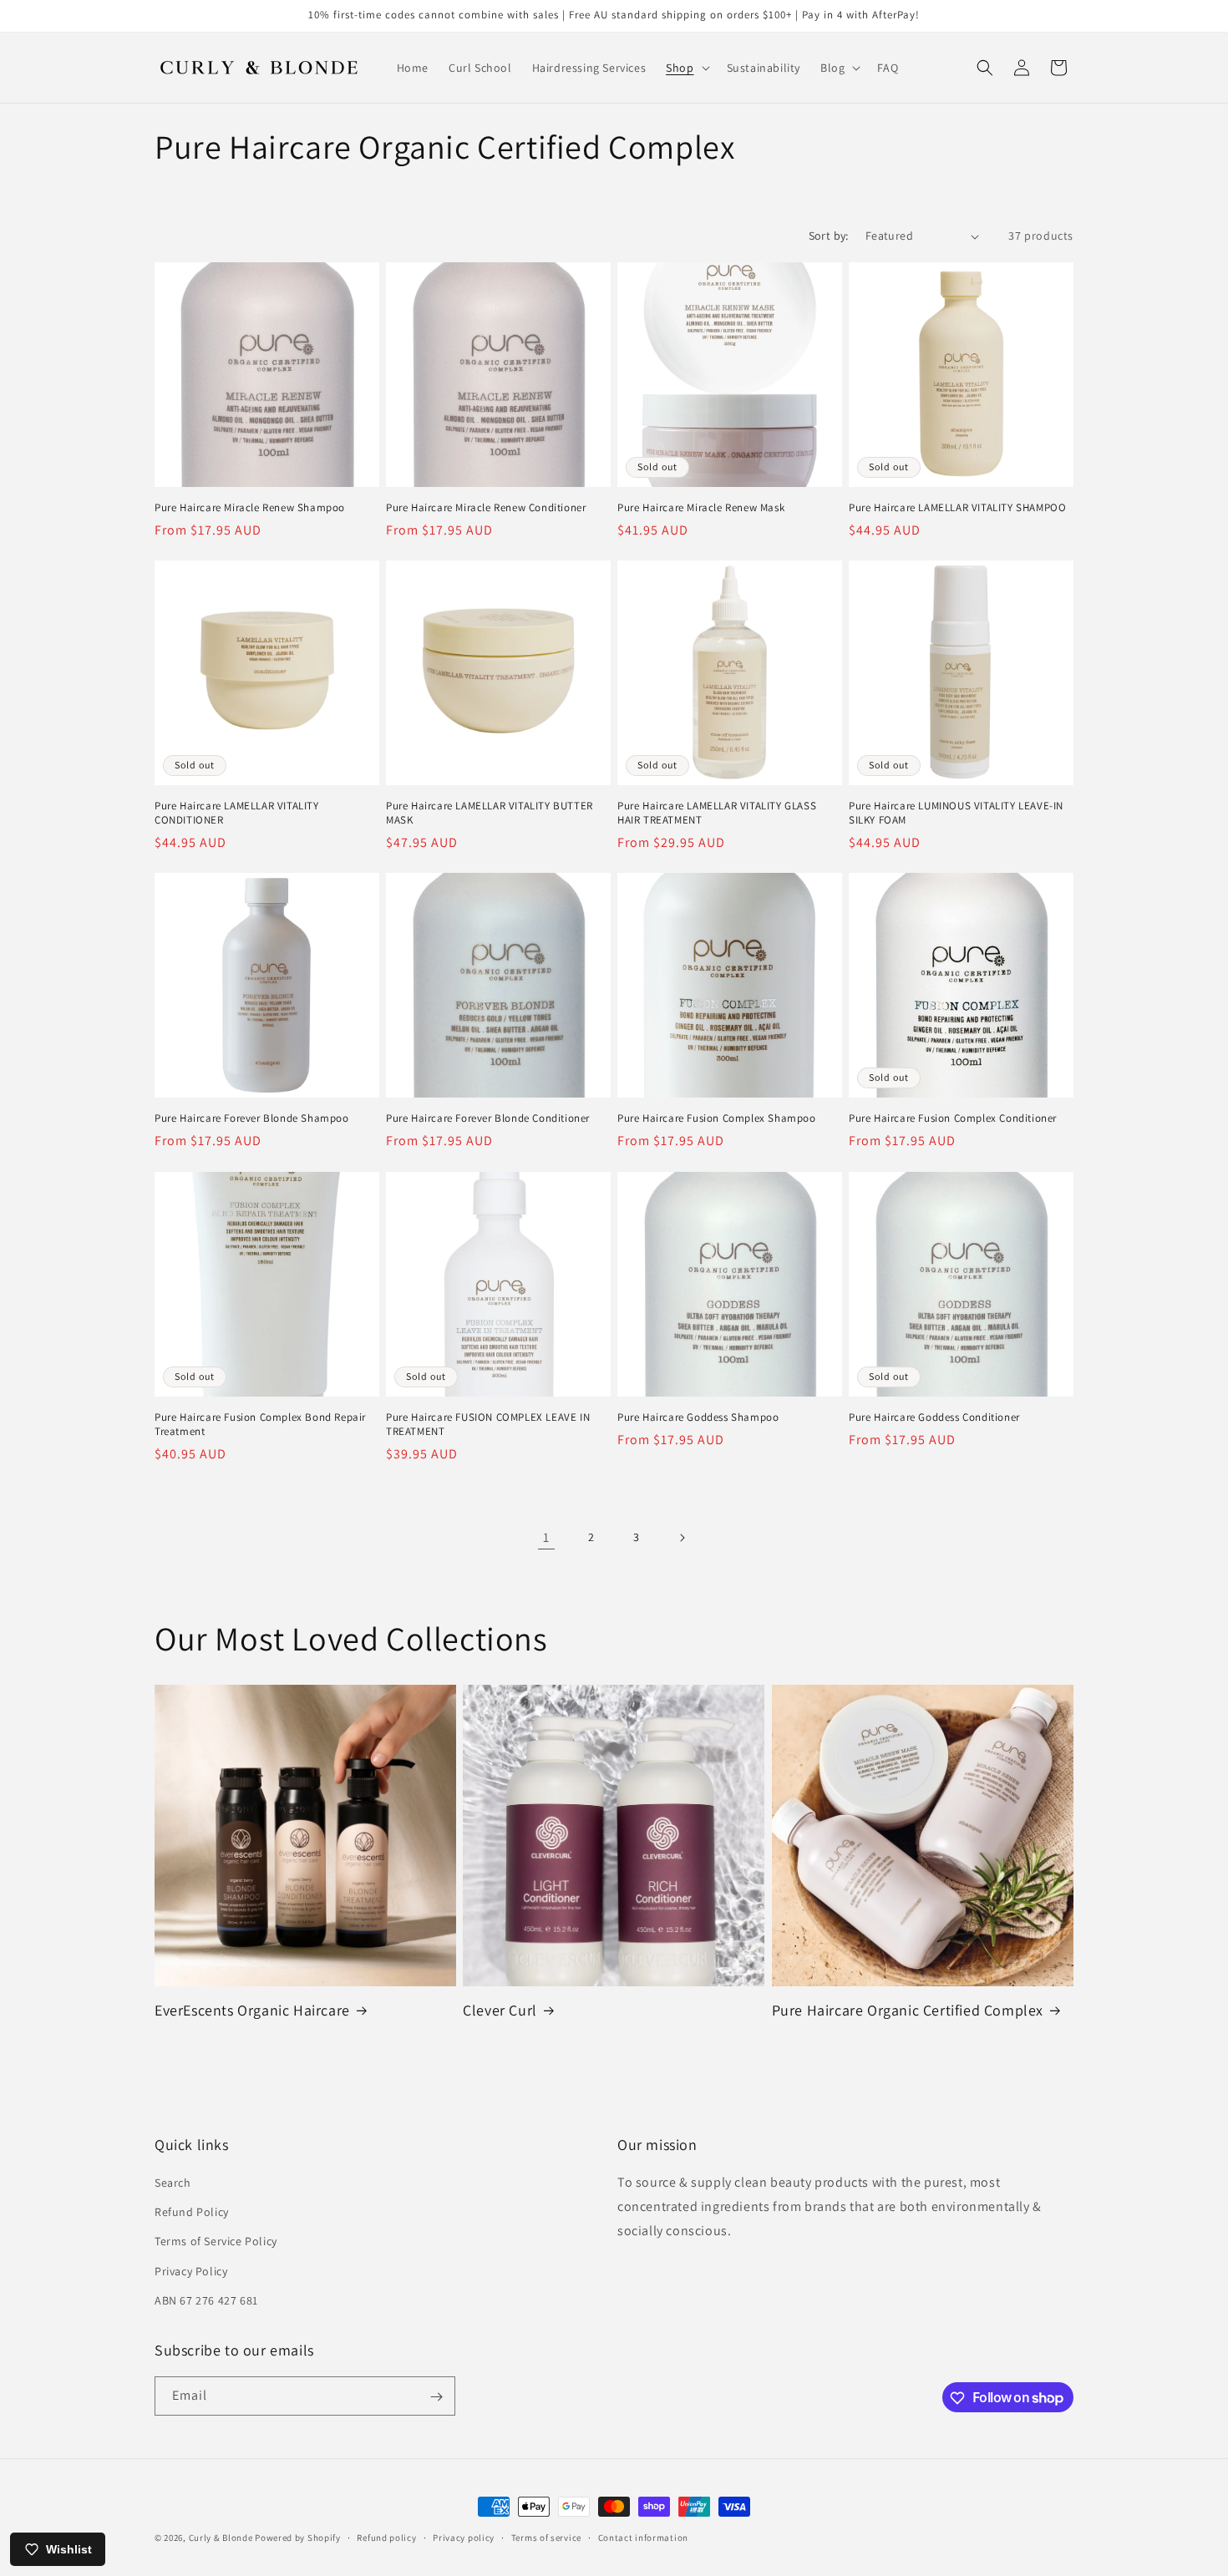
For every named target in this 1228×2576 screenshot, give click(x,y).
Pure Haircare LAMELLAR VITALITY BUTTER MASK (490, 813)
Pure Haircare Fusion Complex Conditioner (953, 1118)
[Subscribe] (436, 2397)
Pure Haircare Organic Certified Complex (908, 2010)
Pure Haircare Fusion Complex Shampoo (717, 1118)
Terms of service (546, 2537)
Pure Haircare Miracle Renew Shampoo (250, 508)
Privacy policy (464, 2537)
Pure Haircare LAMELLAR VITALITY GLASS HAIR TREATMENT (717, 813)
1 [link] (546, 1537)
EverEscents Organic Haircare (252, 2010)
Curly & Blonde (221, 2538)
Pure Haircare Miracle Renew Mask (701, 508)
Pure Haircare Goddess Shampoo (698, 1417)
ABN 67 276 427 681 (206, 2300)
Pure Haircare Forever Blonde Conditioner (488, 1118)
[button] (686, 68)
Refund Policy (192, 2212)
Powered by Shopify (298, 2538)
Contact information (643, 2537)
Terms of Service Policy (216, 2242)
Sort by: (829, 236)
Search (173, 2183)
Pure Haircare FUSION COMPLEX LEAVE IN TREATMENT (488, 1425)
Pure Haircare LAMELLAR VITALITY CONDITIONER (237, 813)
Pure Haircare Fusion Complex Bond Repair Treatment (260, 1425)
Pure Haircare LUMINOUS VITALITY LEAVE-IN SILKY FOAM (956, 813)
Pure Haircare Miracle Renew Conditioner (486, 508)
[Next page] (682, 1538)
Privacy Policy (191, 2271)
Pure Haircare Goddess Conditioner (934, 1417)
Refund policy (386, 2537)
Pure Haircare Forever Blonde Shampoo (252, 1118)
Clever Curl (500, 2010)
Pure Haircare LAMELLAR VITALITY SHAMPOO (957, 508)
